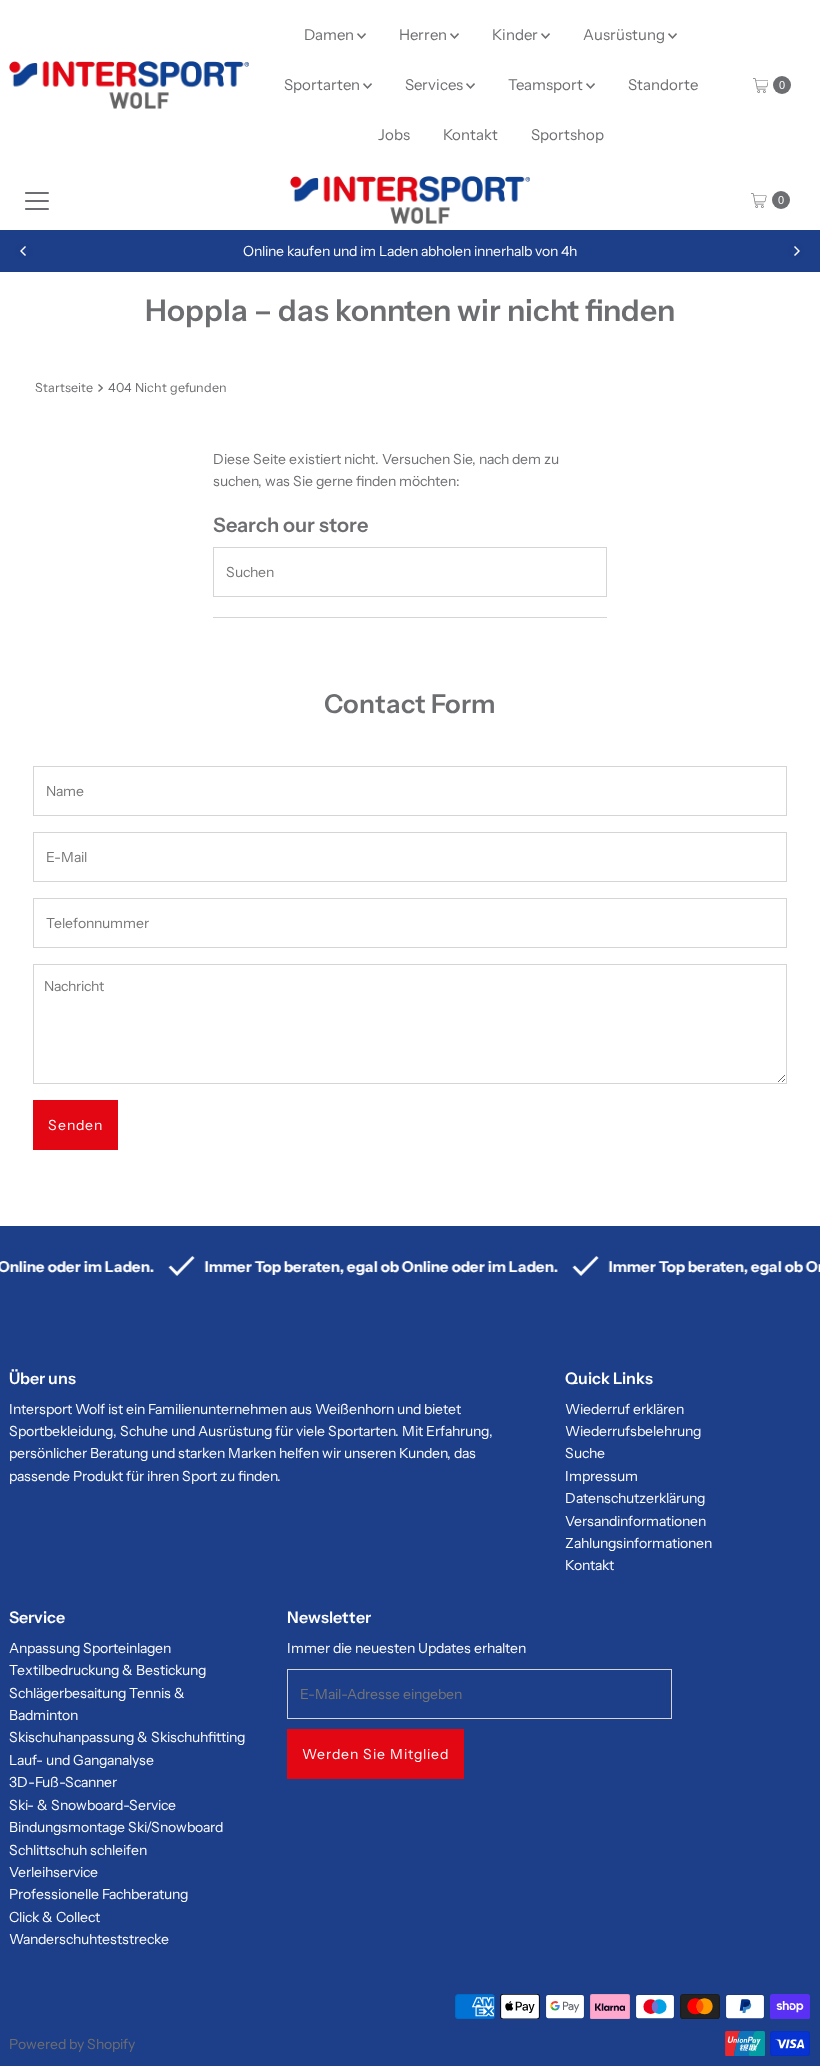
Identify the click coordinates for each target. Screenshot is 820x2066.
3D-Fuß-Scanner (63, 1782)
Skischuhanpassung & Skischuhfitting (127, 1737)
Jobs (394, 134)
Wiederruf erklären (624, 1409)
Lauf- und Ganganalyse (81, 1760)
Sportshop (567, 134)
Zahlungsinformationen (638, 1543)
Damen (330, 34)
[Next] (796, 251)
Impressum (601, 1476)
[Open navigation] (37, 200)
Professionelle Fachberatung (98, 1894)
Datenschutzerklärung (635, 1498)
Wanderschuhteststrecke (89, 1939)
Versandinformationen (635, 1521)
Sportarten (323, 84)
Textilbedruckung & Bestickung (107, 1670)
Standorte (663, 84)
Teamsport (547, 84)
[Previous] (24, 251)
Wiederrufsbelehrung (633, 1431)
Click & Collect (54, 1917)
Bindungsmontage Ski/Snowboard (116, 1827)
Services (435, 84)
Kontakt (470, 134)
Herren (424, 34)
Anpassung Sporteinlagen (90, 1648)
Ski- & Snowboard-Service (92, 1805)
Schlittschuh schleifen (78, 1850)
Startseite (64, 387)
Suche (585, 1453)
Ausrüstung (625, 34)
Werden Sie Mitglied (375, 1754)
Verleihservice (53, 1872)
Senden (75, 1125)
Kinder (516, 34)
